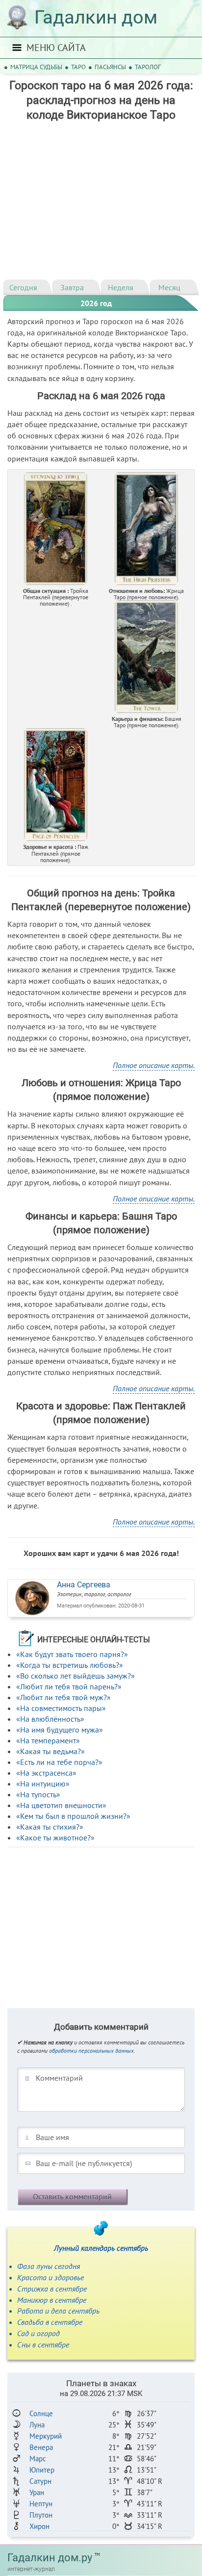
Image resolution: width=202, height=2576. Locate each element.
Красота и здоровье (50, 2277)
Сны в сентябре (43, 2345)
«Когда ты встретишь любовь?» (70, 1665)
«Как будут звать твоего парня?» (72, 1654)
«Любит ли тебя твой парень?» (69, 1686)
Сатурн (40, 2481)
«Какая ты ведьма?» (50, 1751)
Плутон (41, 2515)
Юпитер (42, 2470)
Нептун (41, 2504)
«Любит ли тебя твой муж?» (63, 1697)
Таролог (148, 67)
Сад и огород (38, 2333)
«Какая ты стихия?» (50, 1827)
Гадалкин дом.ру (50, 2558)
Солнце (41, 2413)
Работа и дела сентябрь (58, 2311)
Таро (78, 67)
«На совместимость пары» (61, 1708)
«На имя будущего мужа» (60, 1730)
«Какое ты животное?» (55, 1837)
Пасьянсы (110, 67)
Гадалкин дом (96, 17)
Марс (38, 2459)
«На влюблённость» (50, 1719)
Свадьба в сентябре (50, 2322)
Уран (37, 2492)
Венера (41, 2447)
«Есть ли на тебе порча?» (59, 1762)
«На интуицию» (43, 1784)
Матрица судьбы (36, 67)
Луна (37, 2425)
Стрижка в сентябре (52, 2289)
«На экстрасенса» (46, 1773)
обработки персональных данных (91, 2051)
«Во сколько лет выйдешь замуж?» (76, 1676)
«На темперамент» (48, 1740)
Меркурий (46, 2436)
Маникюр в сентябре (52, 2300)
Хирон (39, 2526)
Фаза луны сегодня (49, 2266)
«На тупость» (38, 1794)
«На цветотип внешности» (61, 1805)
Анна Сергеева (84, 1585)
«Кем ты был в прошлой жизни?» (73, 1816)
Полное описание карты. (154, 1065)
